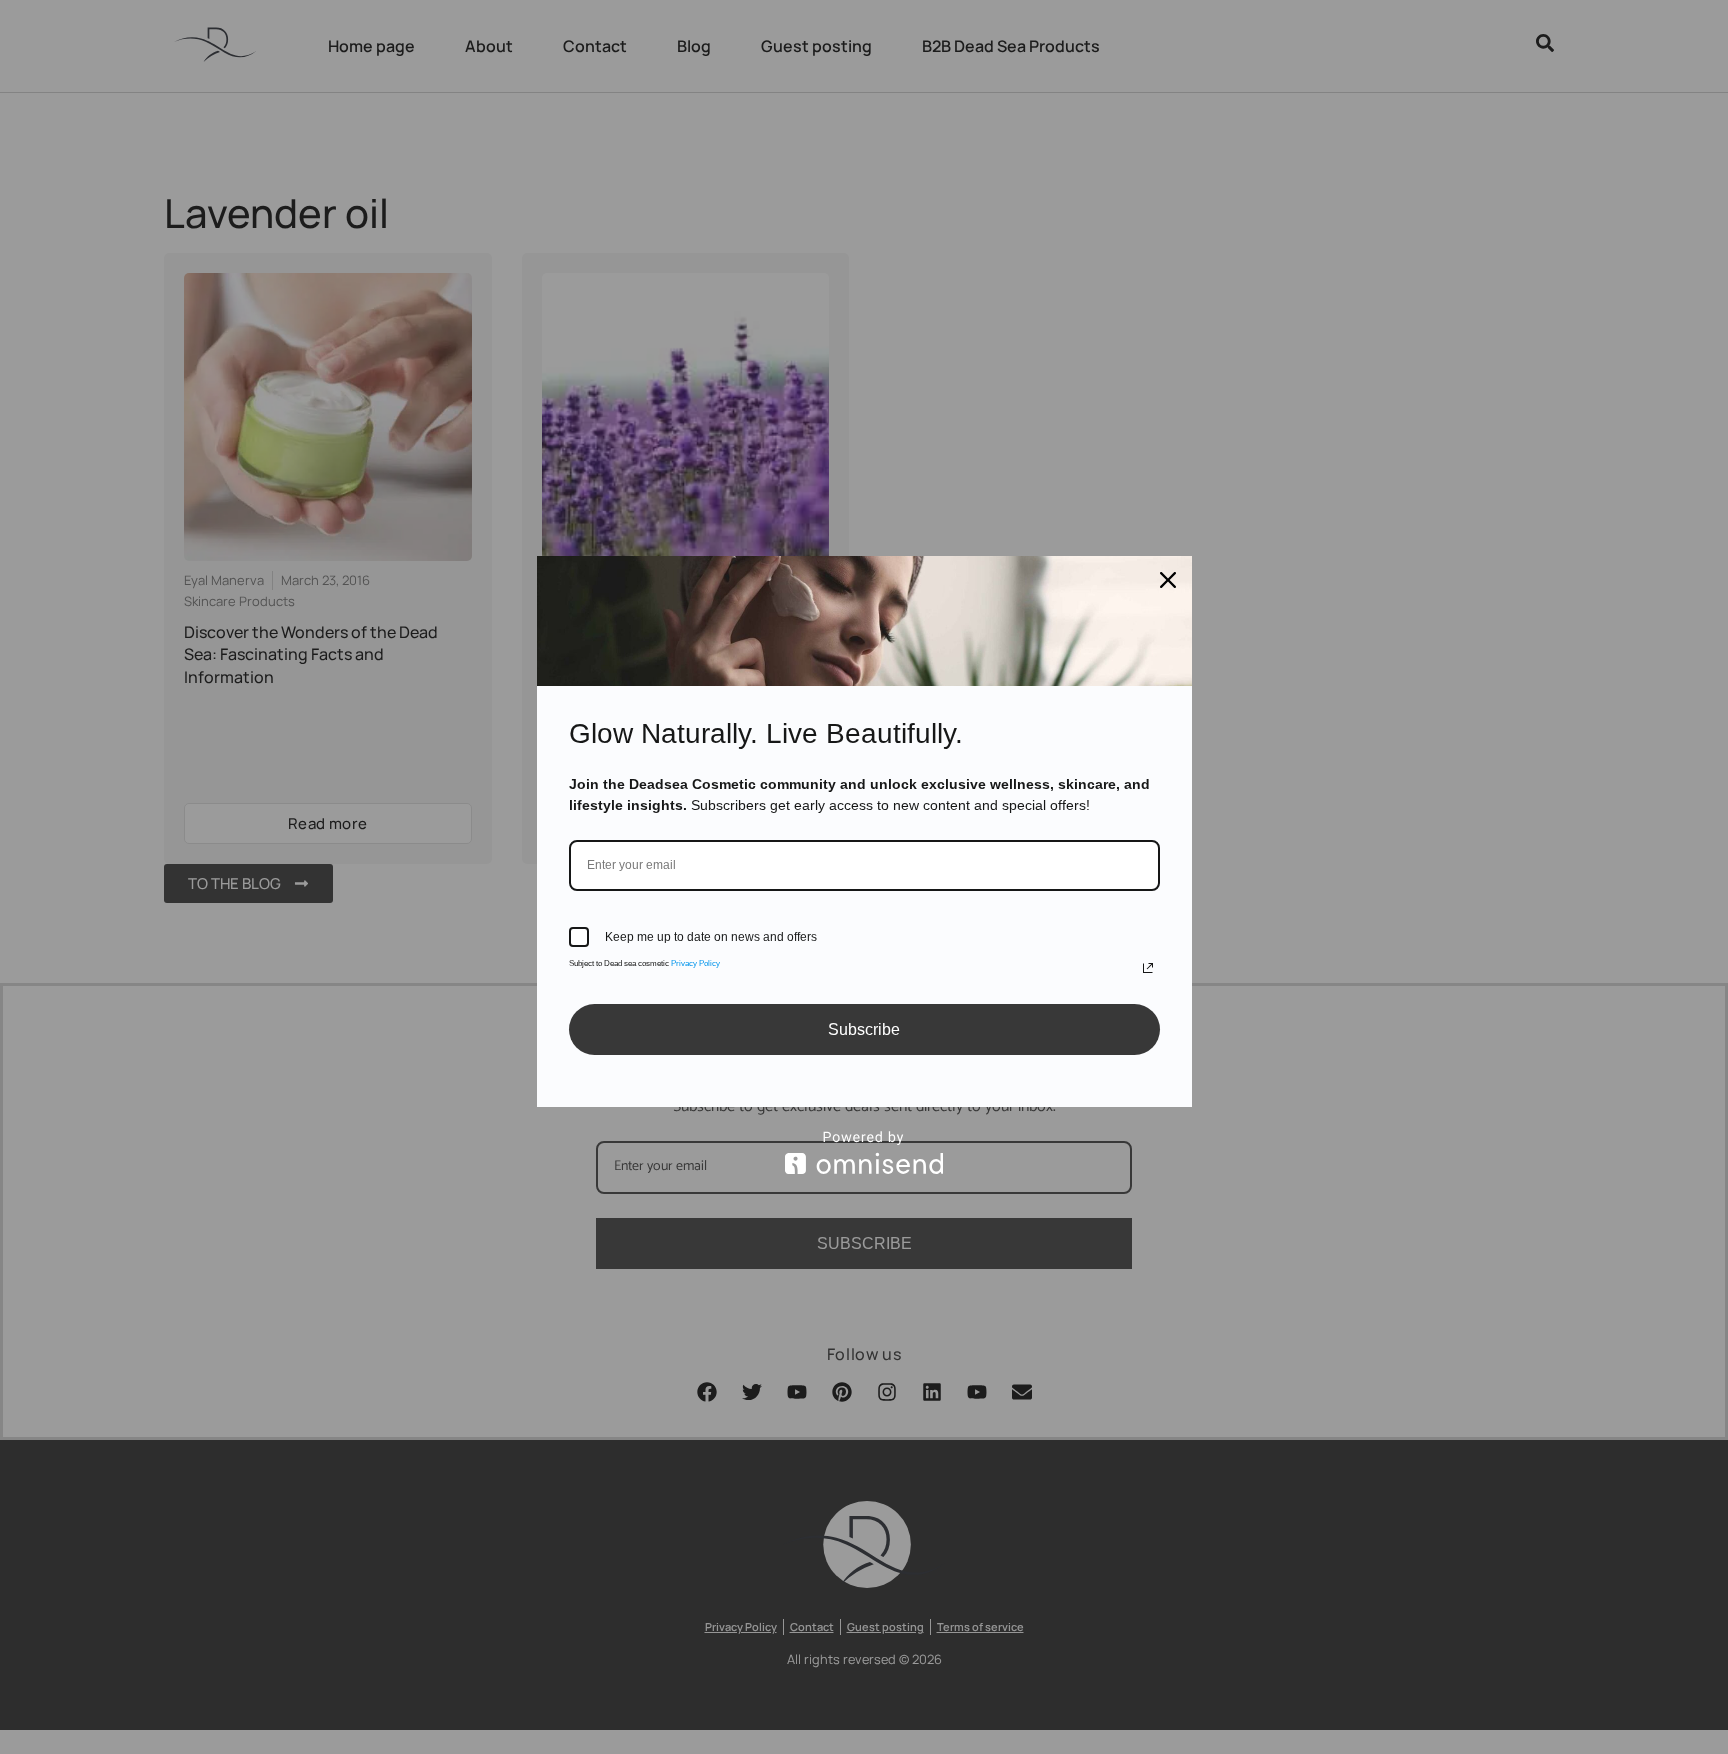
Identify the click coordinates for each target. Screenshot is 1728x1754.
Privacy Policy (695, 963)
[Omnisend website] (864, 1152)
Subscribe (864, 1029)
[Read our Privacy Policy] (1148, 968)
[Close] (1168, 580)
